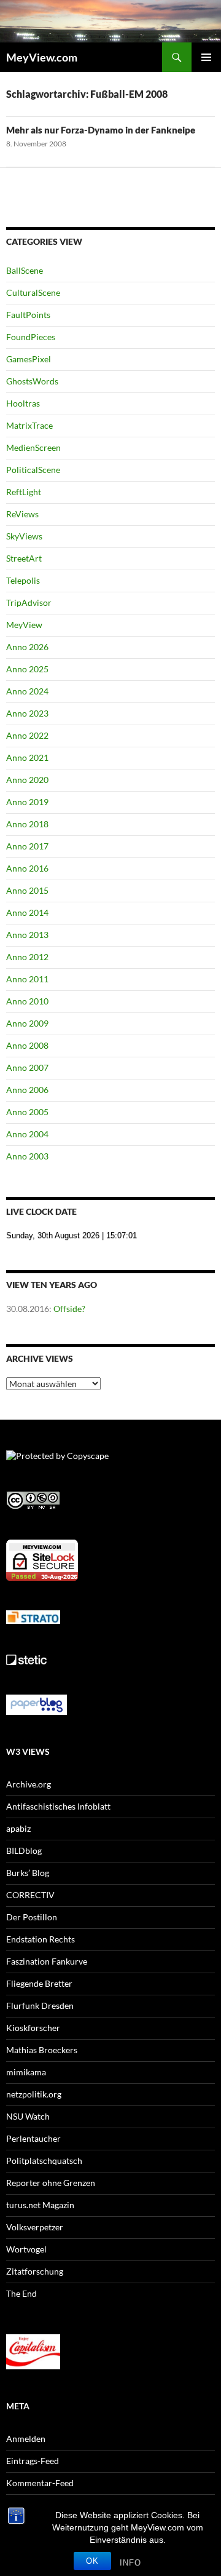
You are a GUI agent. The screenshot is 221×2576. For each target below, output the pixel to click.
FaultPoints (28, 315)
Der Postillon (32, 1917)
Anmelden (26, 2439)
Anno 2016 (27, 868)
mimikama (26, 2072)
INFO (130, 2563)
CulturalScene (33, 292)
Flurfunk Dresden (40, 2006)
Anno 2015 (27, 890)
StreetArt (24, 558)
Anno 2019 (27, 802)
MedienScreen (33, 447)
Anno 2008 (27, 1045)
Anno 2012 (27, 957)
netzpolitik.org (34, 2094)
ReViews (22, 514)
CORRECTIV (30, 1895)
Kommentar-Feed (40, 2483)
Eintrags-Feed (33, 2461)
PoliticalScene (33, 470)
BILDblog (24, 1851)
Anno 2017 (27, 846)
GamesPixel (29, 359)
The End (21, 2293)
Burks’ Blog (28, 1873)
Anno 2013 (27, 935)
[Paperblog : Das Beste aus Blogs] (37, 1703)
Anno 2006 (27, 1090)
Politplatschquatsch (44, 2161)
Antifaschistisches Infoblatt (58, 1806)
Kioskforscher (33, 2028)
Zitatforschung (35, 2271)
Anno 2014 (27, 912)
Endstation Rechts (41, 1939)
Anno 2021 (27, 757)
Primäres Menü (206, 57)
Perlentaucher (33, 2138)
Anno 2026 (27, 647)
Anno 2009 (27, 1023)
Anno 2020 (27, 780)
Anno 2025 (27, 669)
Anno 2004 (27, 1134)
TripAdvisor (29, 602)
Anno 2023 (27, 713)
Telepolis (23, 580)
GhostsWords (32, 381)
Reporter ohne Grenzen (51, 2183)
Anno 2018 (27, 824)
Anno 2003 (27, 1156)
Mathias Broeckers (42, 2050)
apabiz (18, 1828)
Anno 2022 (27, 735)
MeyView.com (42, 57)
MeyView (24, 625)
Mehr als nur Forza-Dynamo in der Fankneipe (101, 130)
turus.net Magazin (40, 2205)
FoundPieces (31, 337)
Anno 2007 (27, 1067)
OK (92, 2561)
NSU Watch (28, 2116)
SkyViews (24, 536)
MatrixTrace (29, 425)
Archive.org (29, 1784)
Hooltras (23, 403)
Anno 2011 (27, 979)
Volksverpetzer (35, 2227)
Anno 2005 (27, 1112)
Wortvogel (26, 2249)
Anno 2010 (27, 1001)
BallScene (25, 270)
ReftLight (24, 492)
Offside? (69, 1309)
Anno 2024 (27, 691)
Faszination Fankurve (47, 1961)
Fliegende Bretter (39, 1983)
